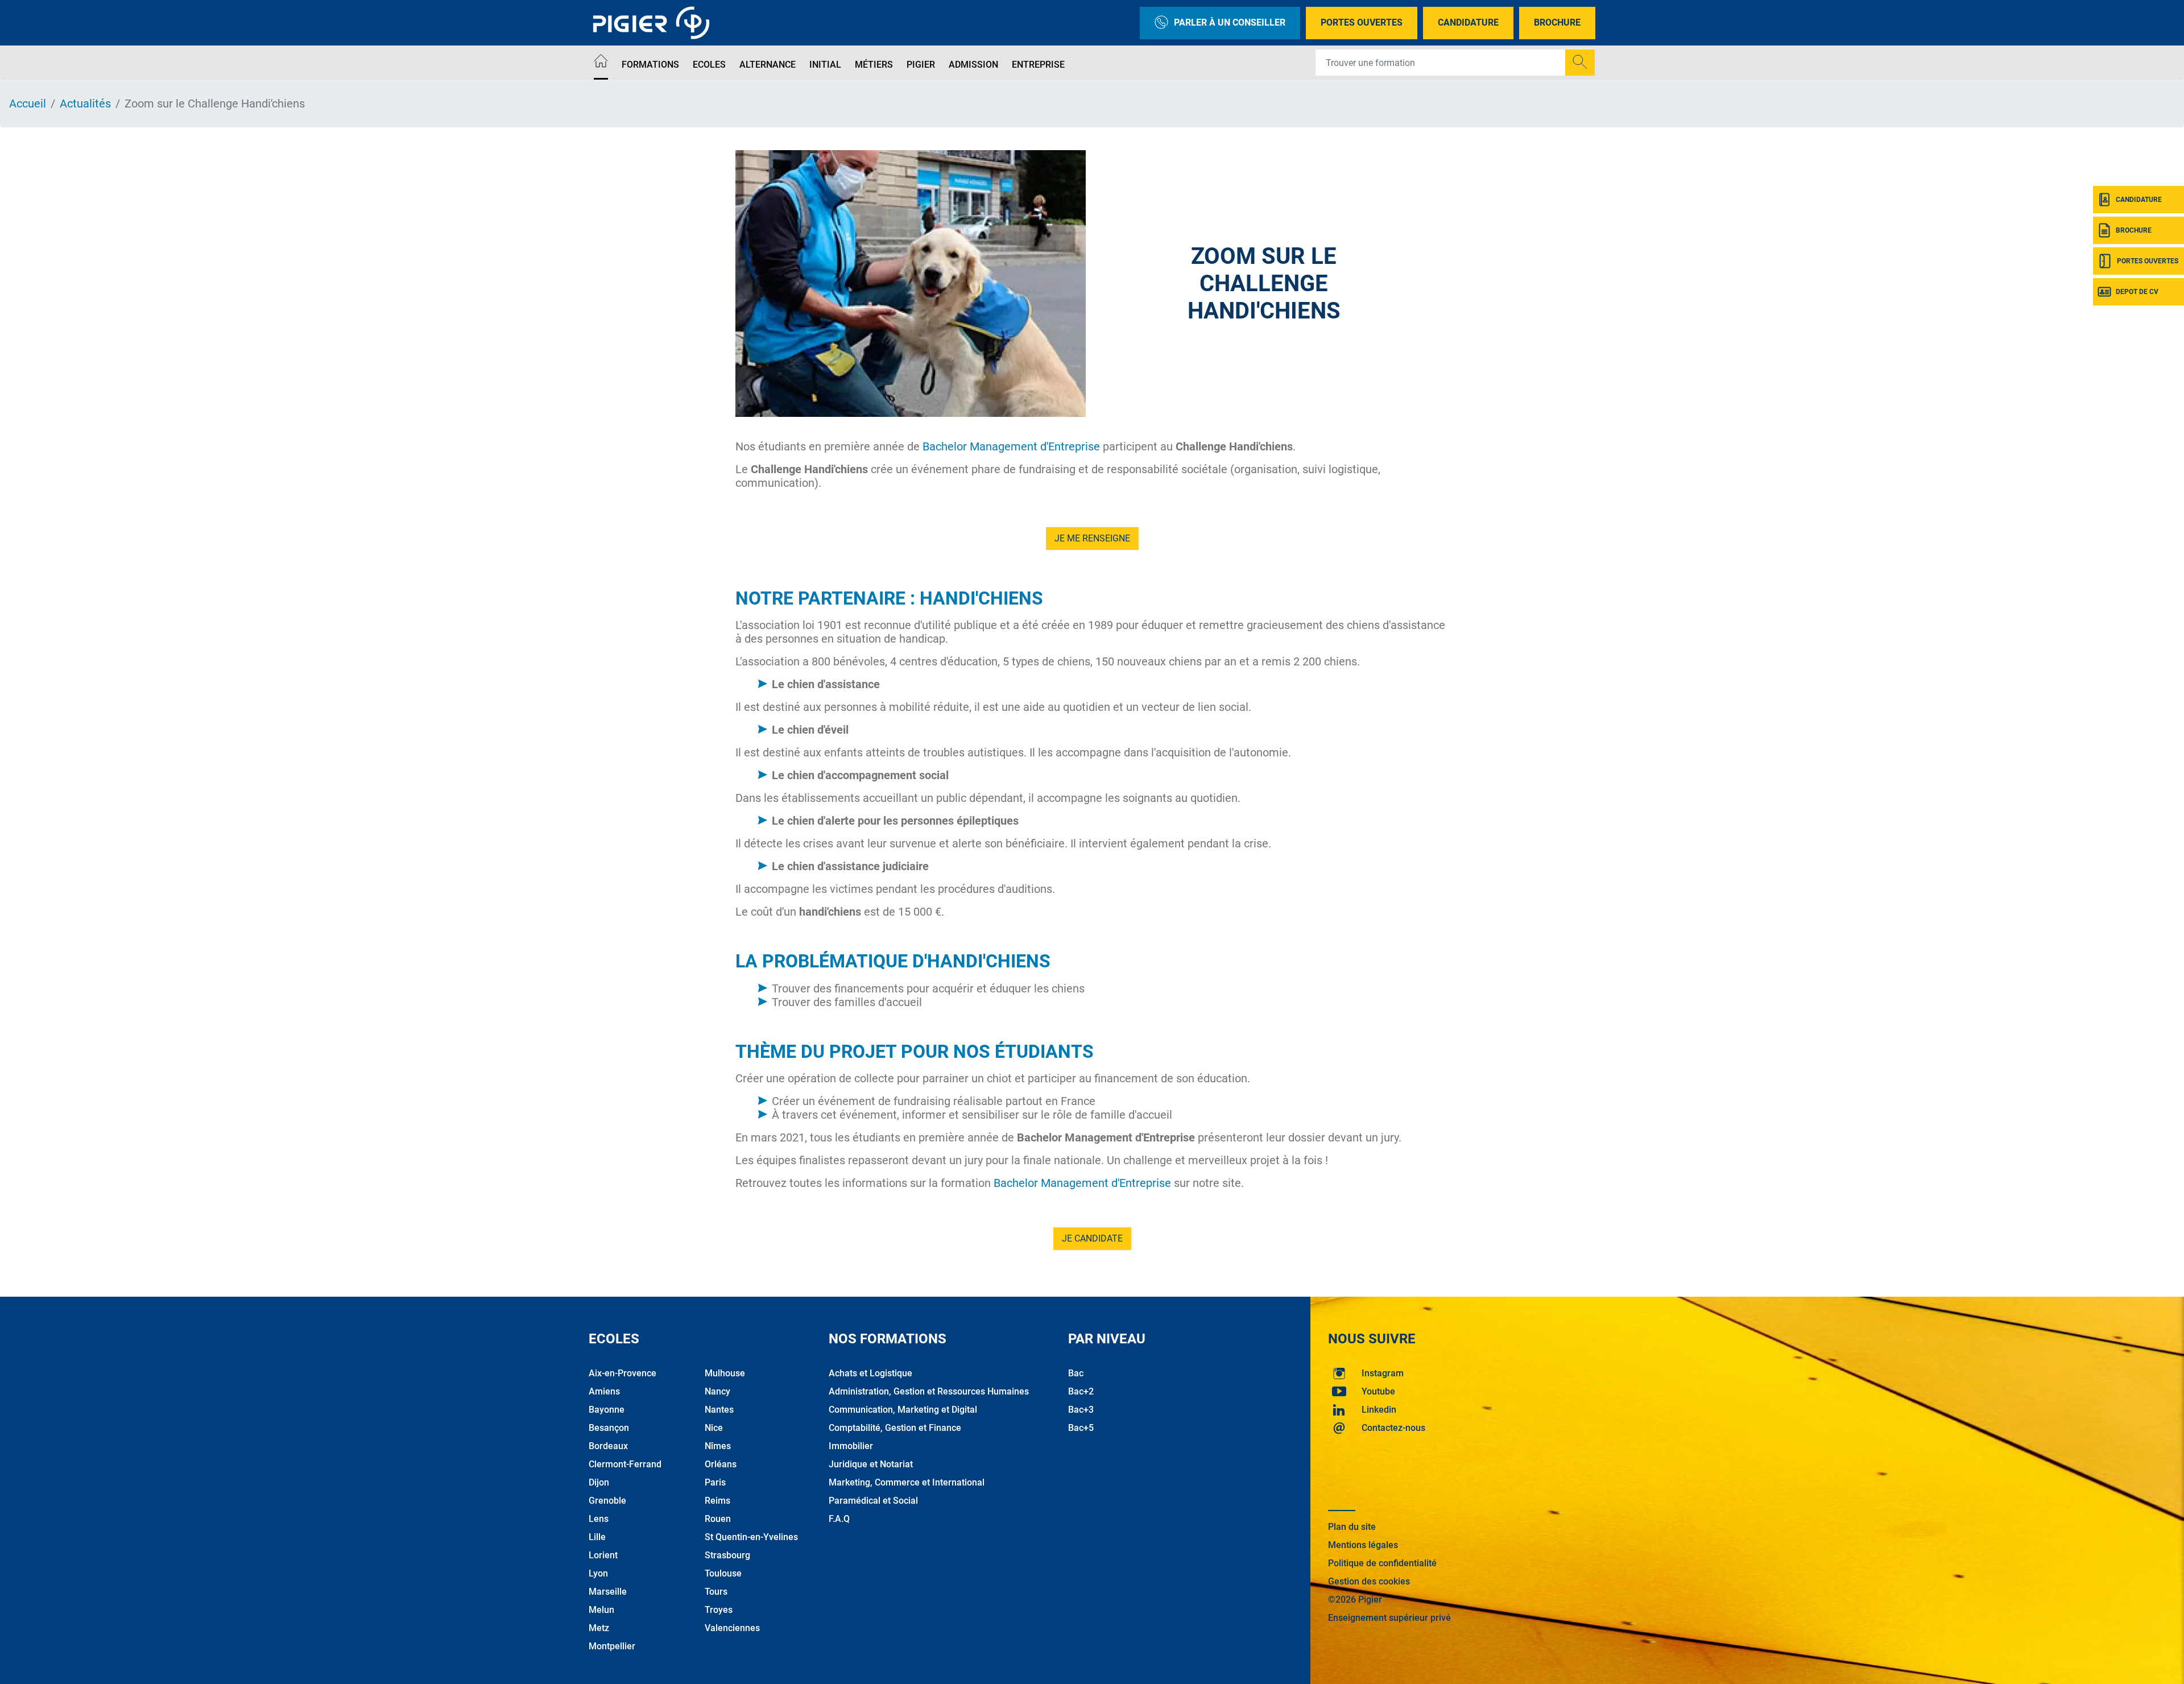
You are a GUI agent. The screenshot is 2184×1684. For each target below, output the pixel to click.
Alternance (768, 65)
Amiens (604, 1391)
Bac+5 (1081, 1428)
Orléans (721, 1464)
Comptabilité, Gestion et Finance (895, 1428)
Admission (973, 65)
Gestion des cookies (1369, 1581)
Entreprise (1038, 65)
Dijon (599, 1482)
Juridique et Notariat (871, 1464)
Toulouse (723, 1573)
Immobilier (851, 1446)
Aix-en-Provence (622, 1373)
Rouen (718, 1519)
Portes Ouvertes (1362, 22)
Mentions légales (1363, 1545)
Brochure (1557, 22)
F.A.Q (839, 1519)
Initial (825, 65)
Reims (717, 1501)
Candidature (1468, 22)
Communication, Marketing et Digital (903, 1410)
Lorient (603, 1555)
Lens (599, 1519)
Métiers (874, 65)
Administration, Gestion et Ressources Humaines (929, 1391)
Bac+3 (1081, 1410)
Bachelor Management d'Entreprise (1011, 446)
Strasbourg (727, 1555)
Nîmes (718, 1446)
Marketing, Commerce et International (907, 1482)
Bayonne (607, 1410)
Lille (597, 1537)
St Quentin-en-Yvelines (751, 1537)
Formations (650, 65)
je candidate (1092, 1238)
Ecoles (709, 65)
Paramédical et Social (873, 1501)
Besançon (609, 1428)
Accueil (28, 104)
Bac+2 (1081, 1391)
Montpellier (612, 1646)
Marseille (608, 1592)
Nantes (719, 1410)
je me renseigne (1092, 538)
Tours (716, 1592)
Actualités (85, 104)
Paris (715, 1482)
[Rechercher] (1580, 63)
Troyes (719, 1610)
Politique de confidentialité (1382, 1563)
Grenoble (607, 1501)
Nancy (717, 1391)
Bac (1076, 1373)
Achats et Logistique (870, 1373)
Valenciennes (732, 1628)
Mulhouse (725, 1373)
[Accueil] (601, 63)
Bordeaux (608, 1446)
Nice (714, 1428)
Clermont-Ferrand (625, 1464)
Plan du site (1352, 1527)
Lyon (598, 1573)
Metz (599, 1628)
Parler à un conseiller (1230, 22)
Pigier (921, 65)
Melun (601, 1610)
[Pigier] (654, 23)
